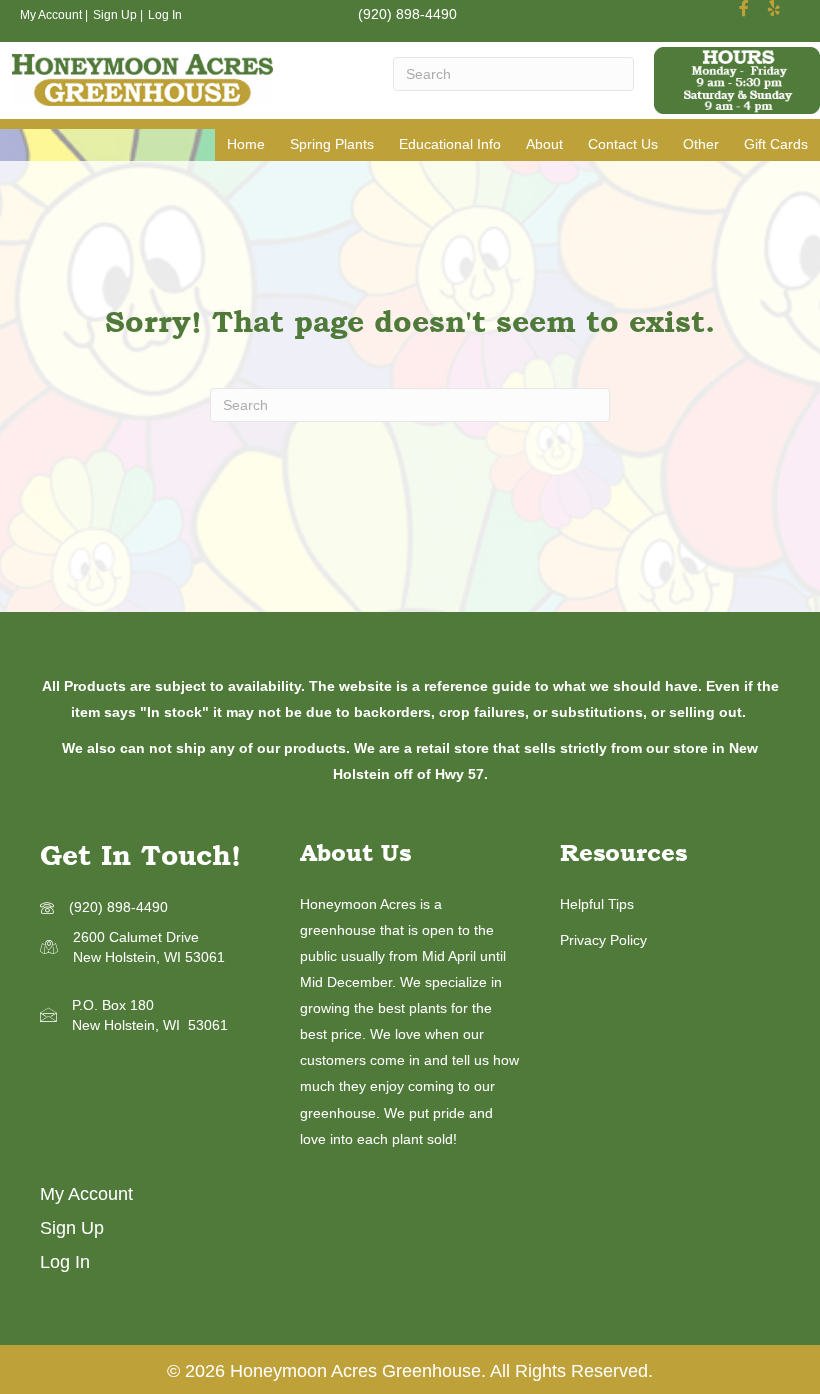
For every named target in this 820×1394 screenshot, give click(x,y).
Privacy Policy (603, 940)
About (544, 144)
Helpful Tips (597, 904)
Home (246, 144)
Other (701, 144)
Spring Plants (332, 144)
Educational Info (450, 144)
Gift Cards (776, 144)
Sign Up (115, 15)
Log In (165, 15)
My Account (51, 15)
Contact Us (623, 144)
